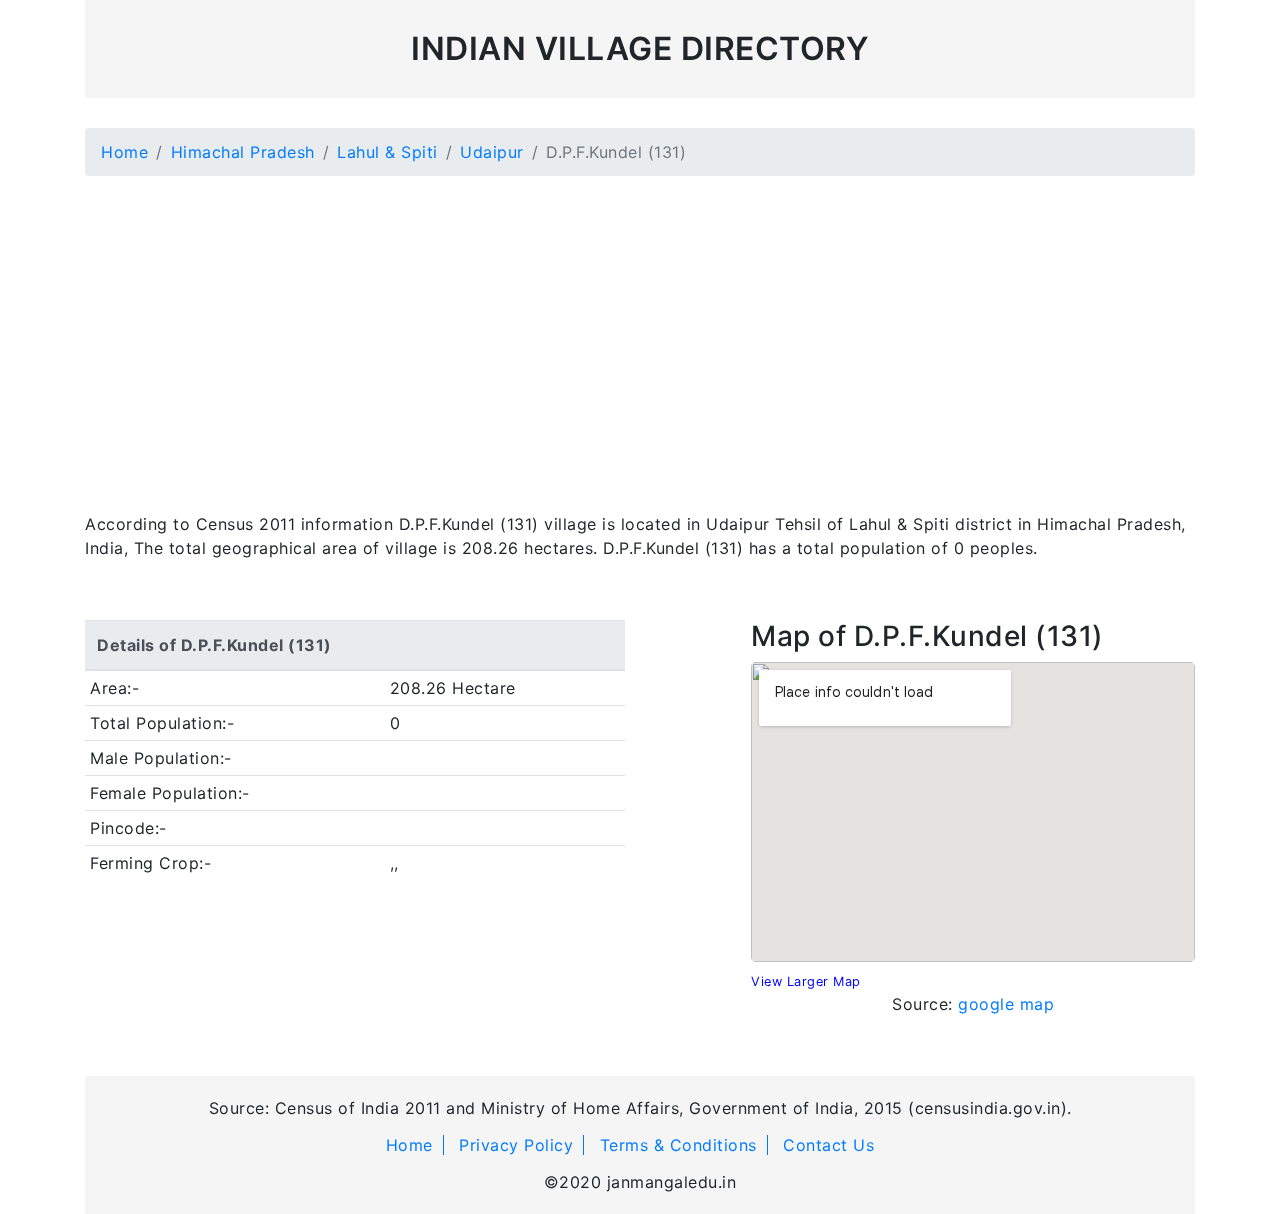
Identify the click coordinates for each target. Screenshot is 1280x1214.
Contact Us (828, 1145)
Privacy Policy (516, 1145)
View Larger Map (806, 981)
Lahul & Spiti (387, 152)
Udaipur (492, 152)
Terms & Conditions (678, 1145)
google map (1006, 1004)
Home (124, 152)
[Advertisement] (640, 332)
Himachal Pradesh (243, 152)
